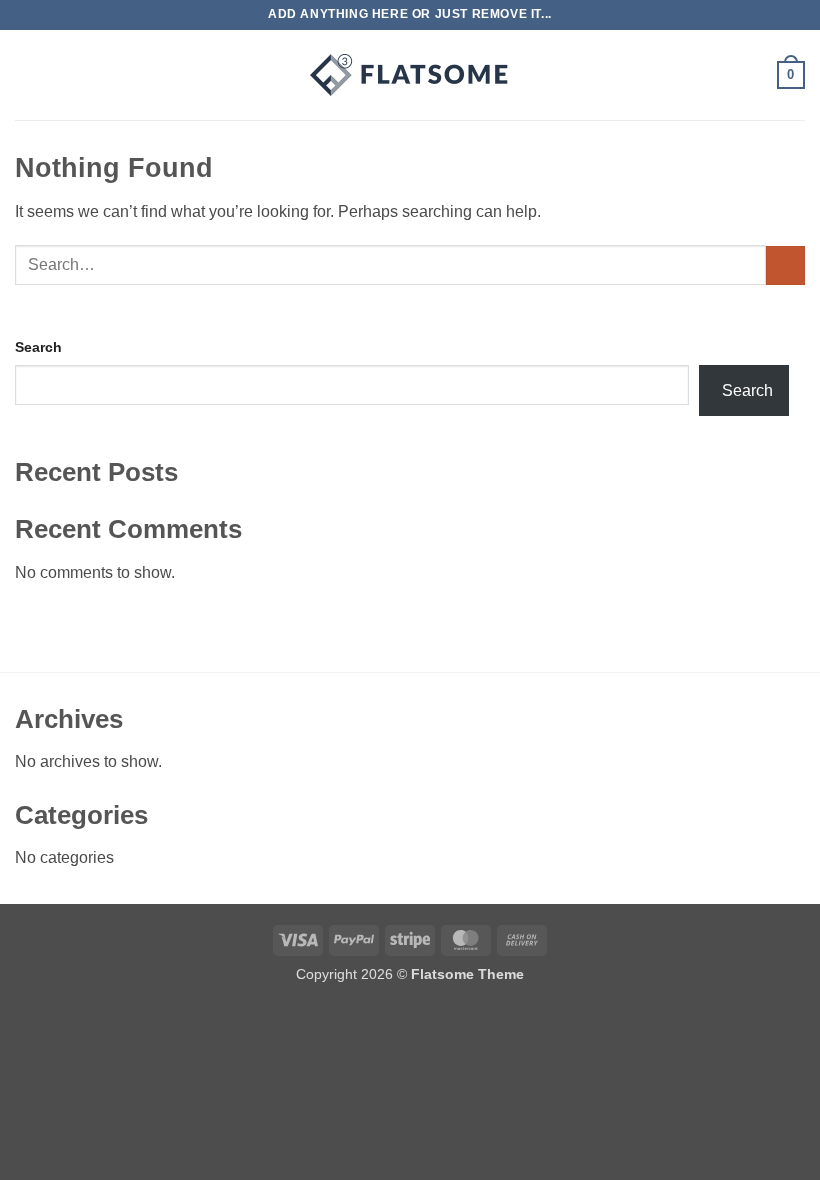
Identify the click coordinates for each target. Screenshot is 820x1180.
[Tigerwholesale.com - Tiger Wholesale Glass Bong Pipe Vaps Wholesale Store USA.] (410, 75)
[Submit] (785, 265)
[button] (27, 74)
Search (38, 347)
